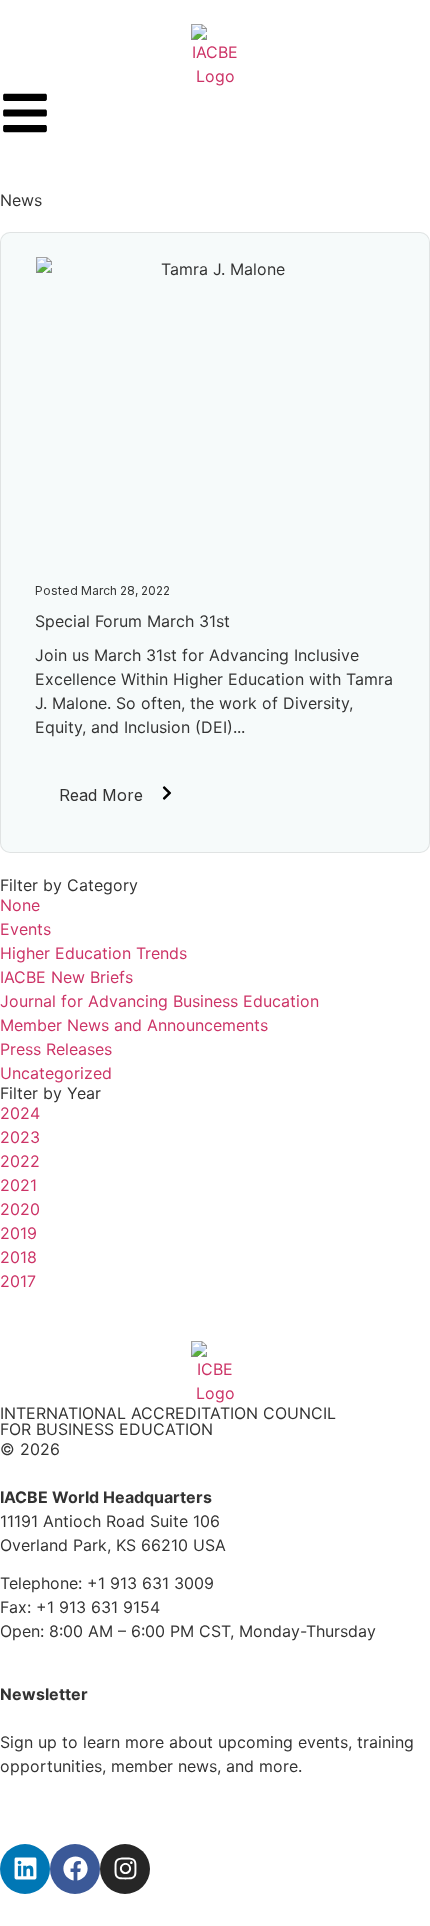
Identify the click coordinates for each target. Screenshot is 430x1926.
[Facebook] (75, 1869)
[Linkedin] (25, 1869)
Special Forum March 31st (132, 621)
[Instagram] (125, 1869)
